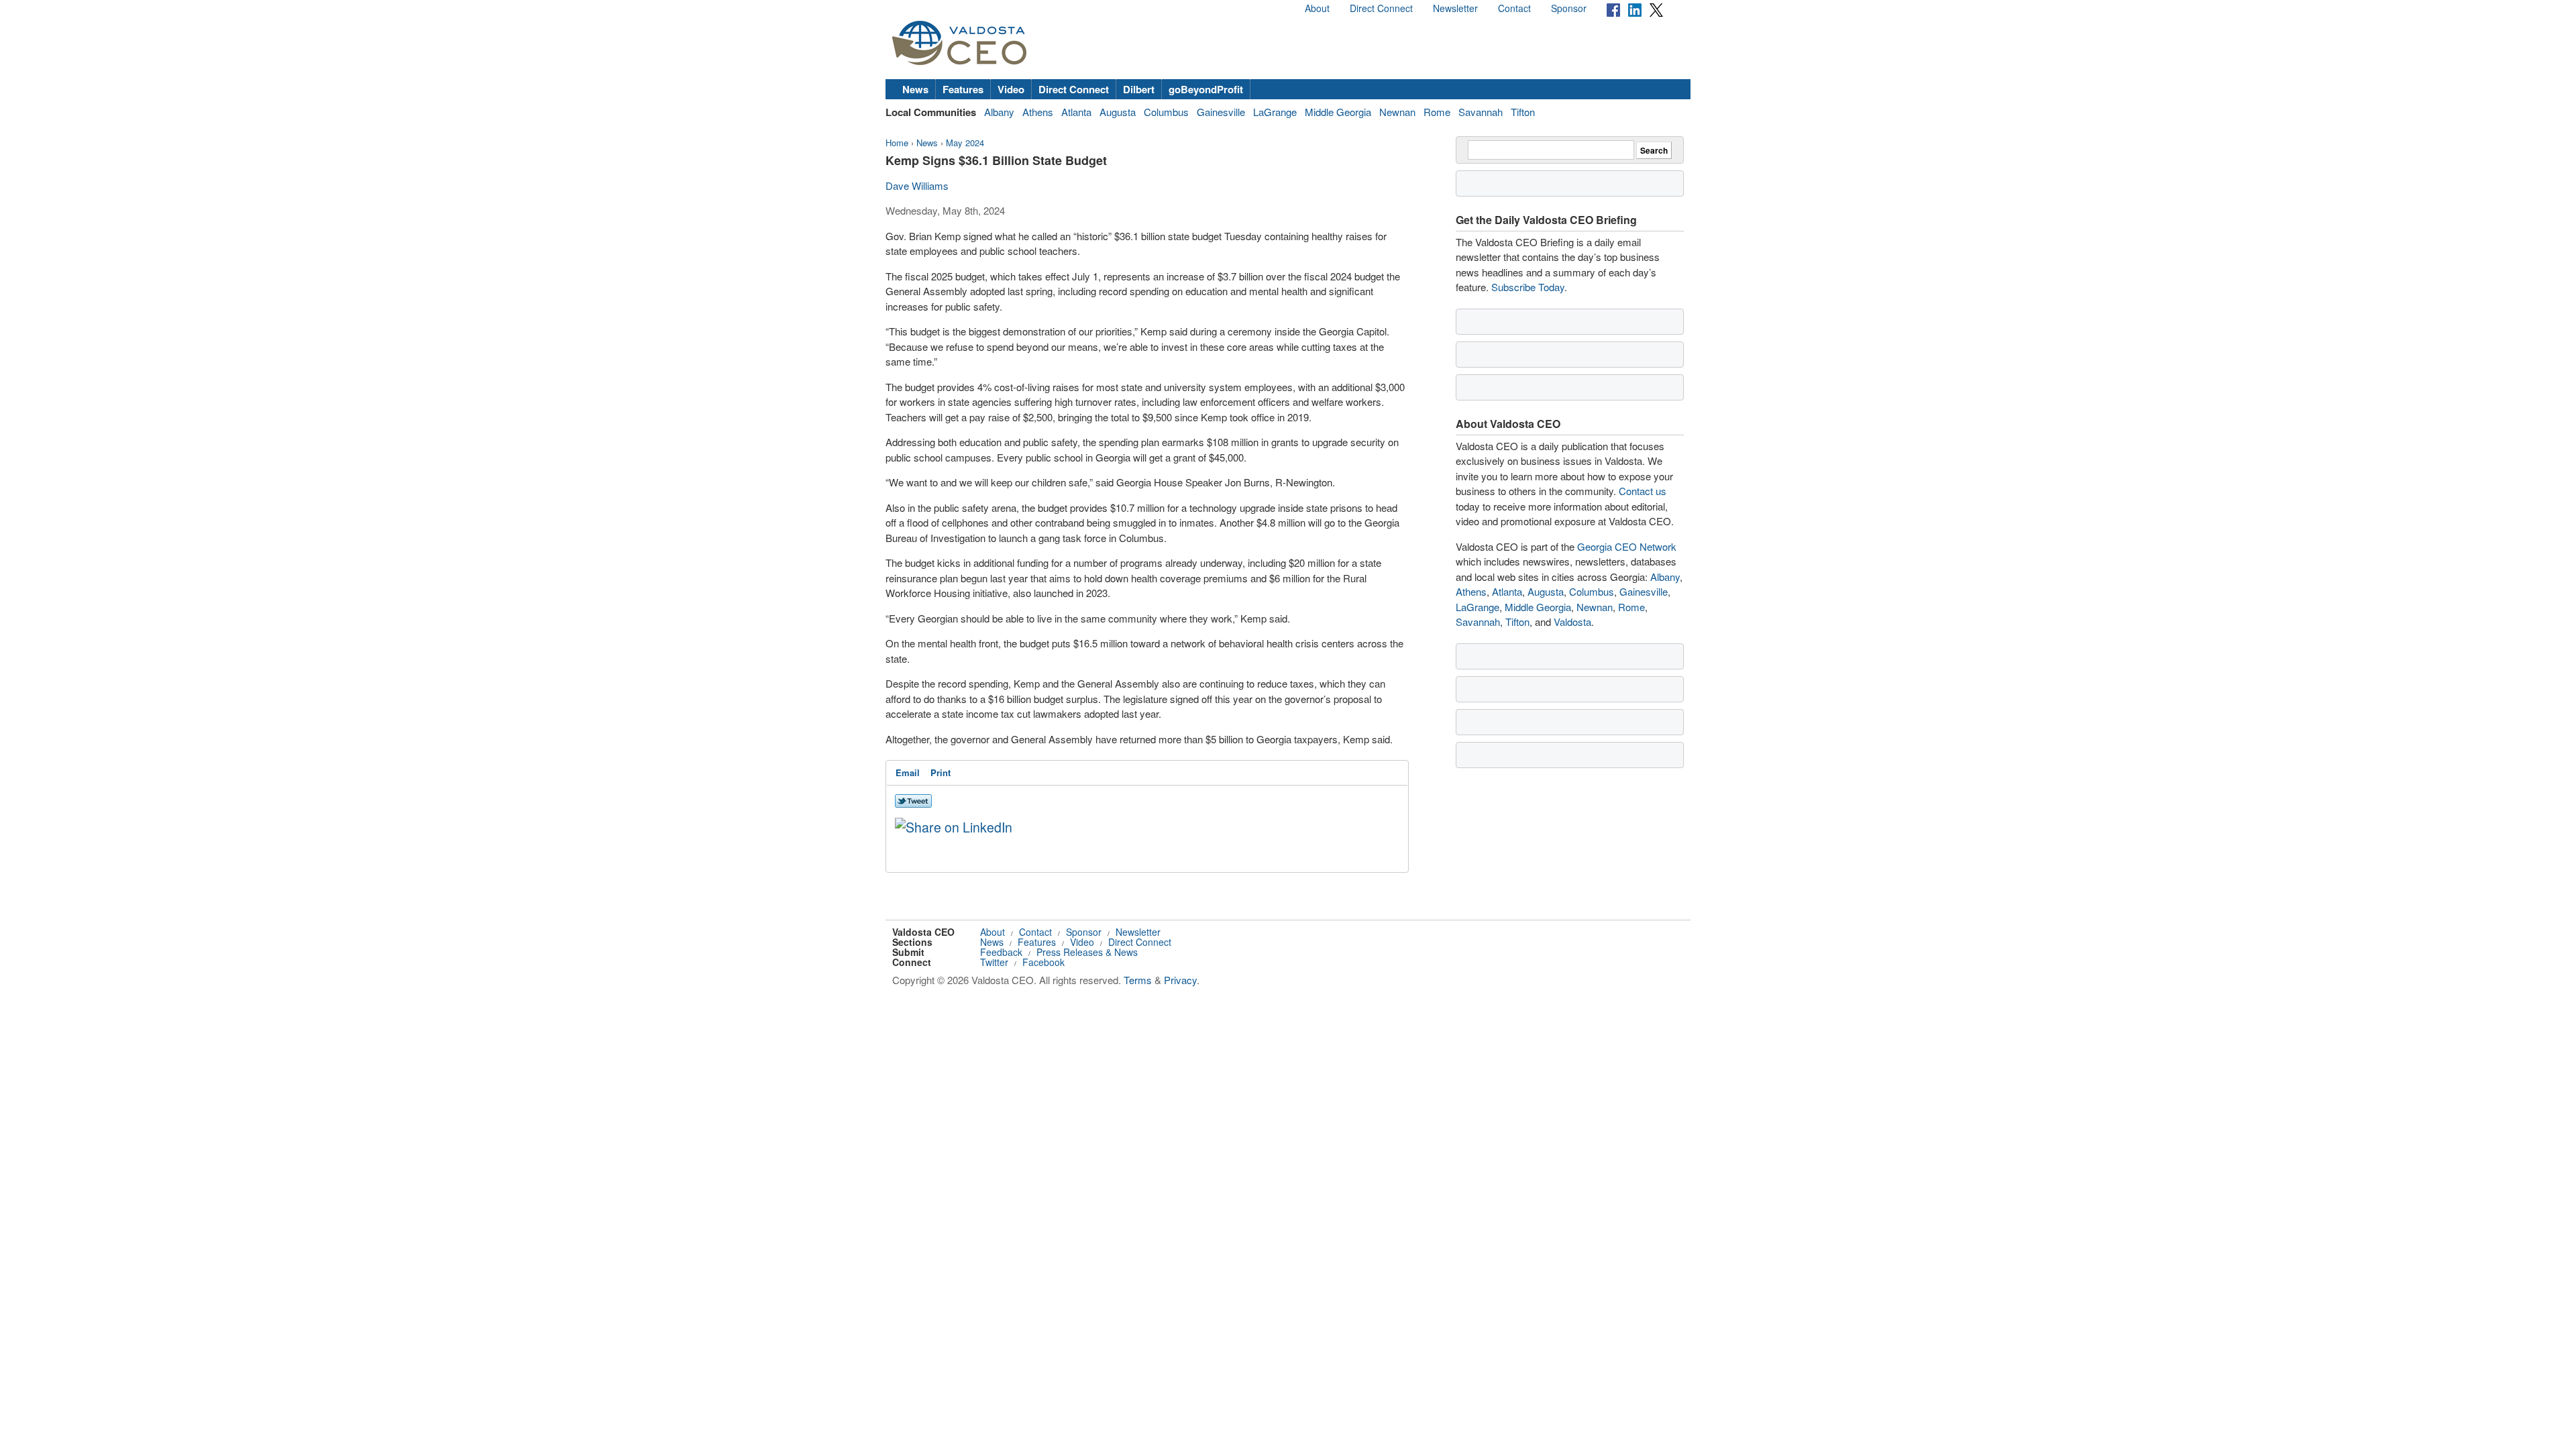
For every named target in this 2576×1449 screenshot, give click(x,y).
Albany (999, 112)
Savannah (1481, 112)
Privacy (1180, 980)
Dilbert (1139, 89)
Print (941, 772)
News (915, 89)
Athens (1038, 112)
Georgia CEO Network (1627, 546)
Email (908, 772)
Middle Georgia (1338, 112)
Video (1011, 89)
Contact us (1643, 491)
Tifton (1523, 112)
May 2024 (965, 143)
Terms (1138, 980)
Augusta (1118, 112)
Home (897, 143)
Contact (1514, 8)
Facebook (1043, 962)
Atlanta (1076, 112)
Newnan (1397, 112)
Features (963, 89)
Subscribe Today (1528, 287)
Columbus (1166, 112)
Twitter (994, 962)
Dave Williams (917, 185)
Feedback (1001, 952)
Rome (1437, 112)
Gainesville (1221, 112)
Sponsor (1569, 8)
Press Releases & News (1087, 952)
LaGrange (1275, 112)
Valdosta (1572, 622)
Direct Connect (1381, 8)
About (1317, 8)
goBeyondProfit (1206, 89)
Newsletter (1455, 8)
